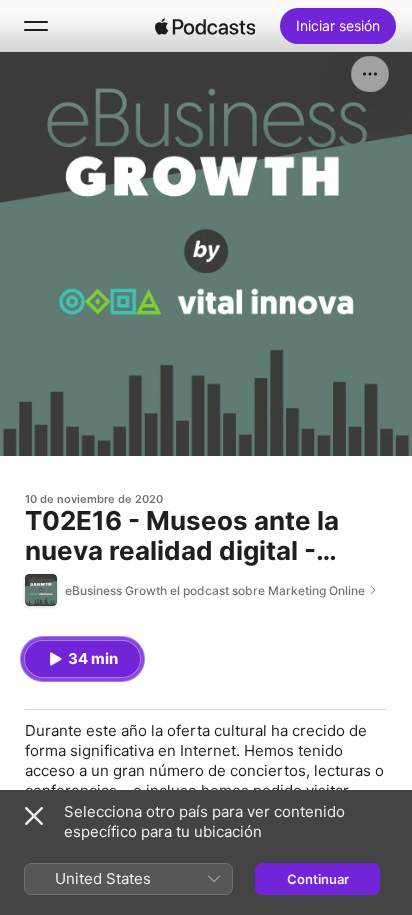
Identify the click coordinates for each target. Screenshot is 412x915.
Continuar (318, 879)
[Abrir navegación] (36, 26)
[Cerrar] (34, 816)
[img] (205, 26)
